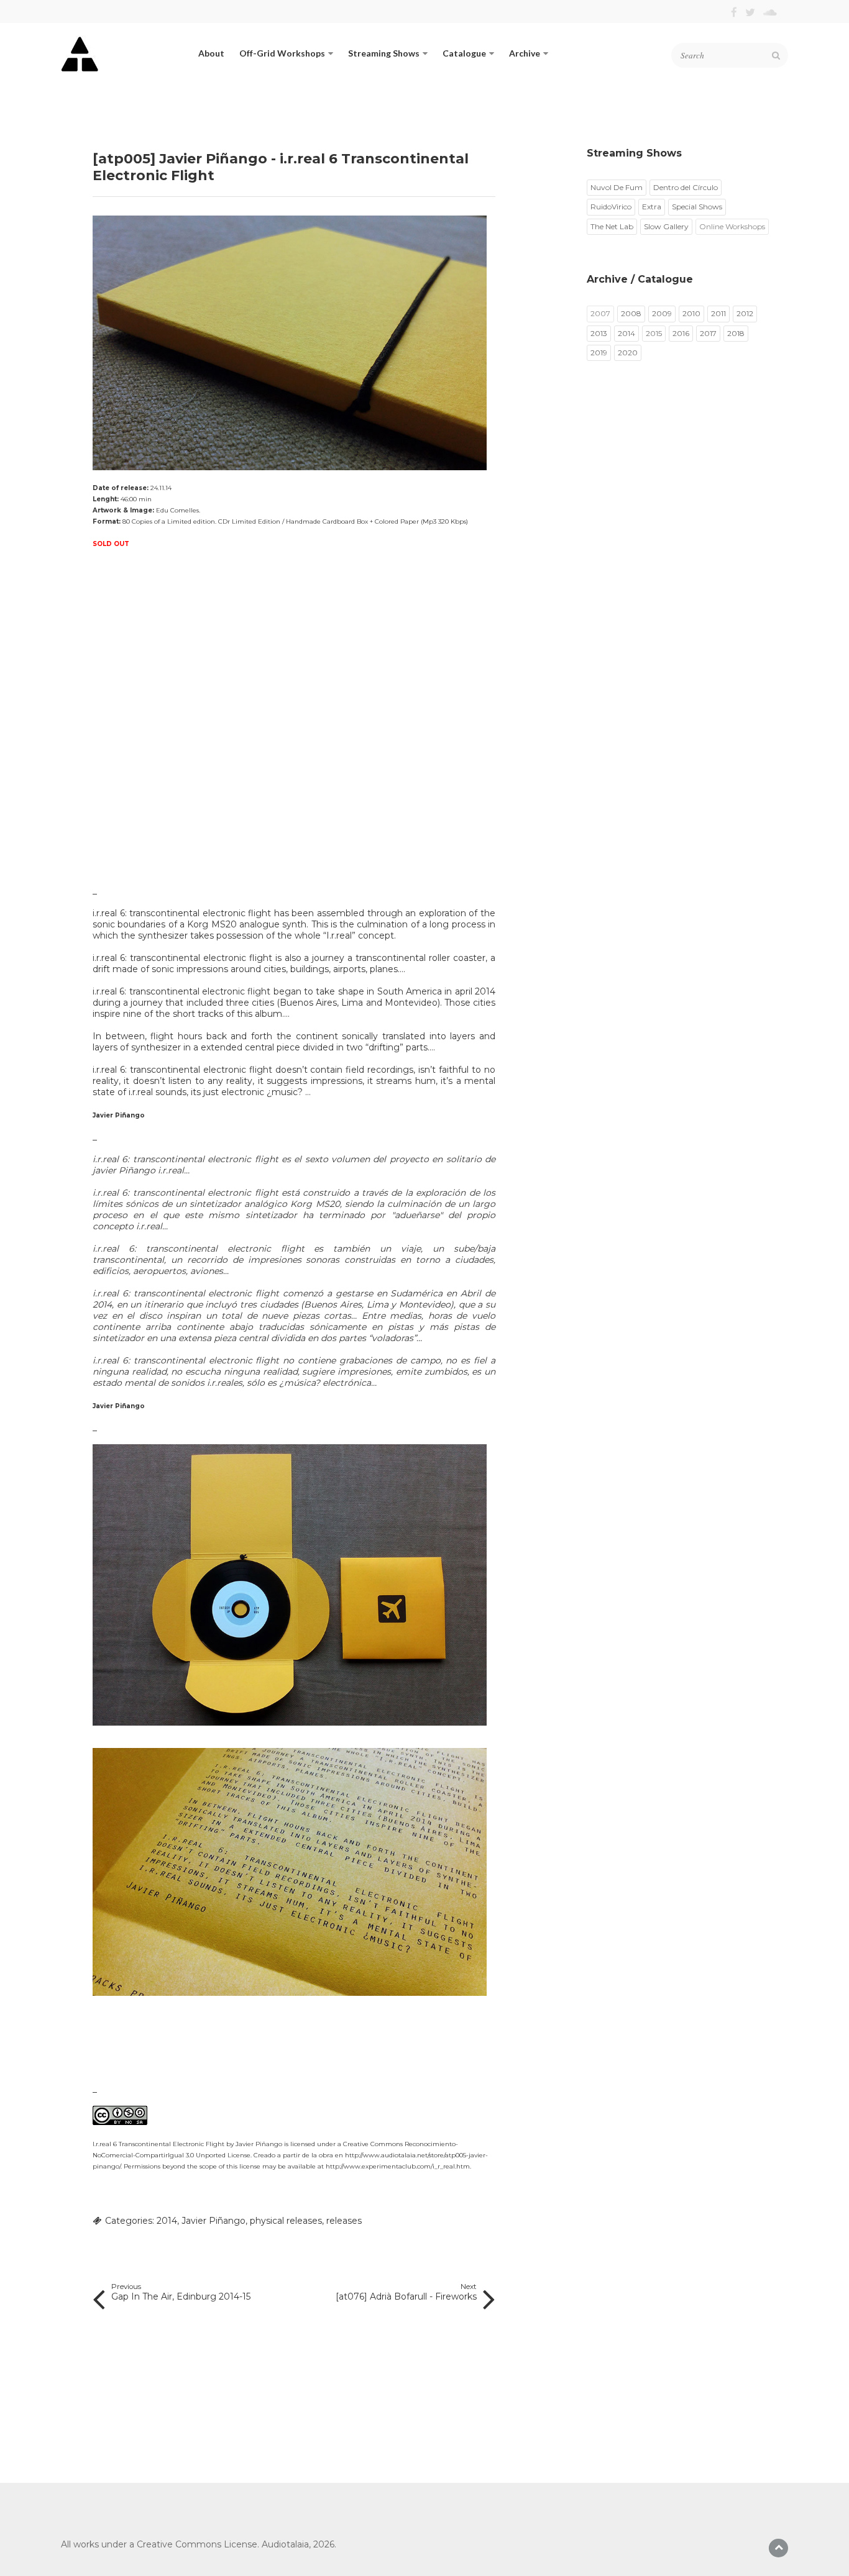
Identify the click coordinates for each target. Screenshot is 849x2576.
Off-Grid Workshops (282, 53)
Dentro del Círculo (686, 187)
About (211, 53)
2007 (600, 313)
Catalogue (464, 53)
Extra (652, 207)
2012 (745, 313)
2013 (599, 333)
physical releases (286, 2221)
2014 (167, 2221)
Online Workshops (732, 226)
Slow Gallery (666, 226)
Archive (525, 53)
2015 (654, 333)
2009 (662, 313)
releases (344, 2221)
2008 (631, 313)
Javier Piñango (213, 2221)
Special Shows (697, 207)
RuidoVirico (611, 207)
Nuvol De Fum (617, 187)
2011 (718, 313)
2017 (708, 333)
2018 (736, 333)
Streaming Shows (384, 53)
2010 (691, 313)
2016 (681, 333)
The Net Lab (612, 226)
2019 (599, 353)
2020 (628, 353)
